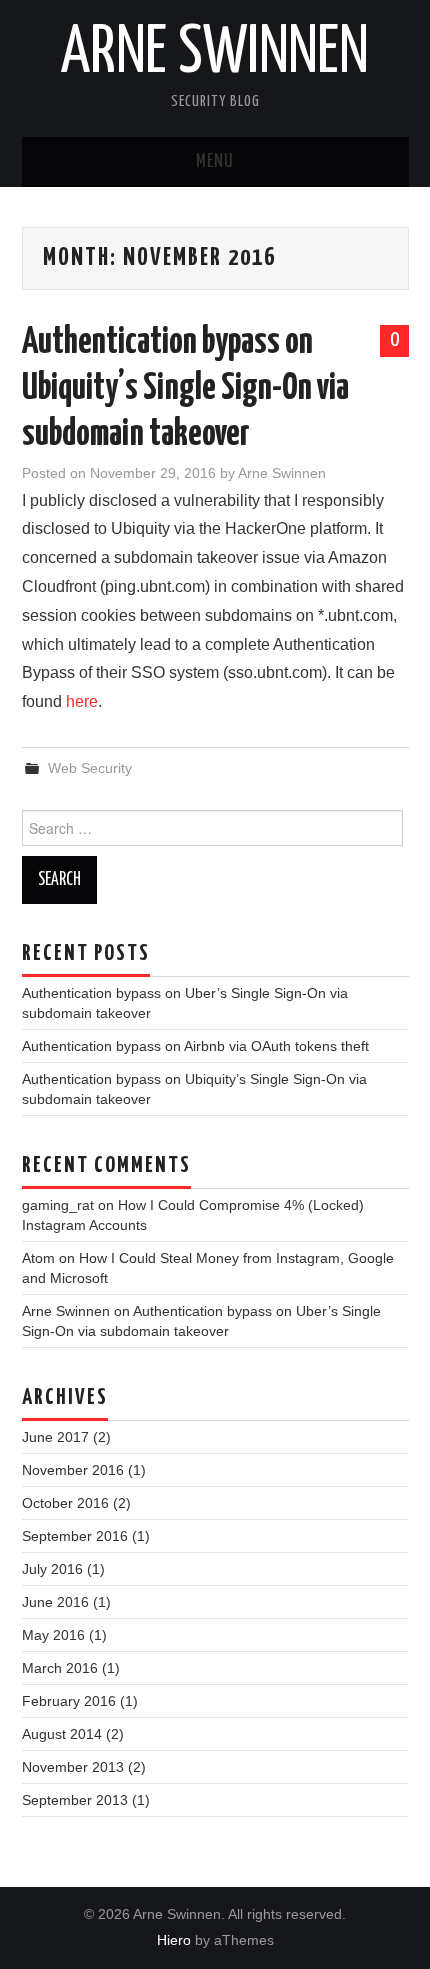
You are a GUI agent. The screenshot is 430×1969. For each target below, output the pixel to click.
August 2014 (62, 1734)
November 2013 (73, 1767)
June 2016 (55, 1602)
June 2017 (55, 1437)
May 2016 (53, 1635)
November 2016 (73, 1470)
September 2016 (75, 1536)
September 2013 (75, 1800)
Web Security (90, 768)
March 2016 (60, 1668)
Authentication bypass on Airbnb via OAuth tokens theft (195, 1046)
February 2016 (69, 1701)
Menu (215, 162)
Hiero (174, 1940)
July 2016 (52, 1569)
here (82, 701)
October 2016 (65, 1503)
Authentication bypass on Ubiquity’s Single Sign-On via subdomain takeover (185, 389)
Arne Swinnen (215, 54)
